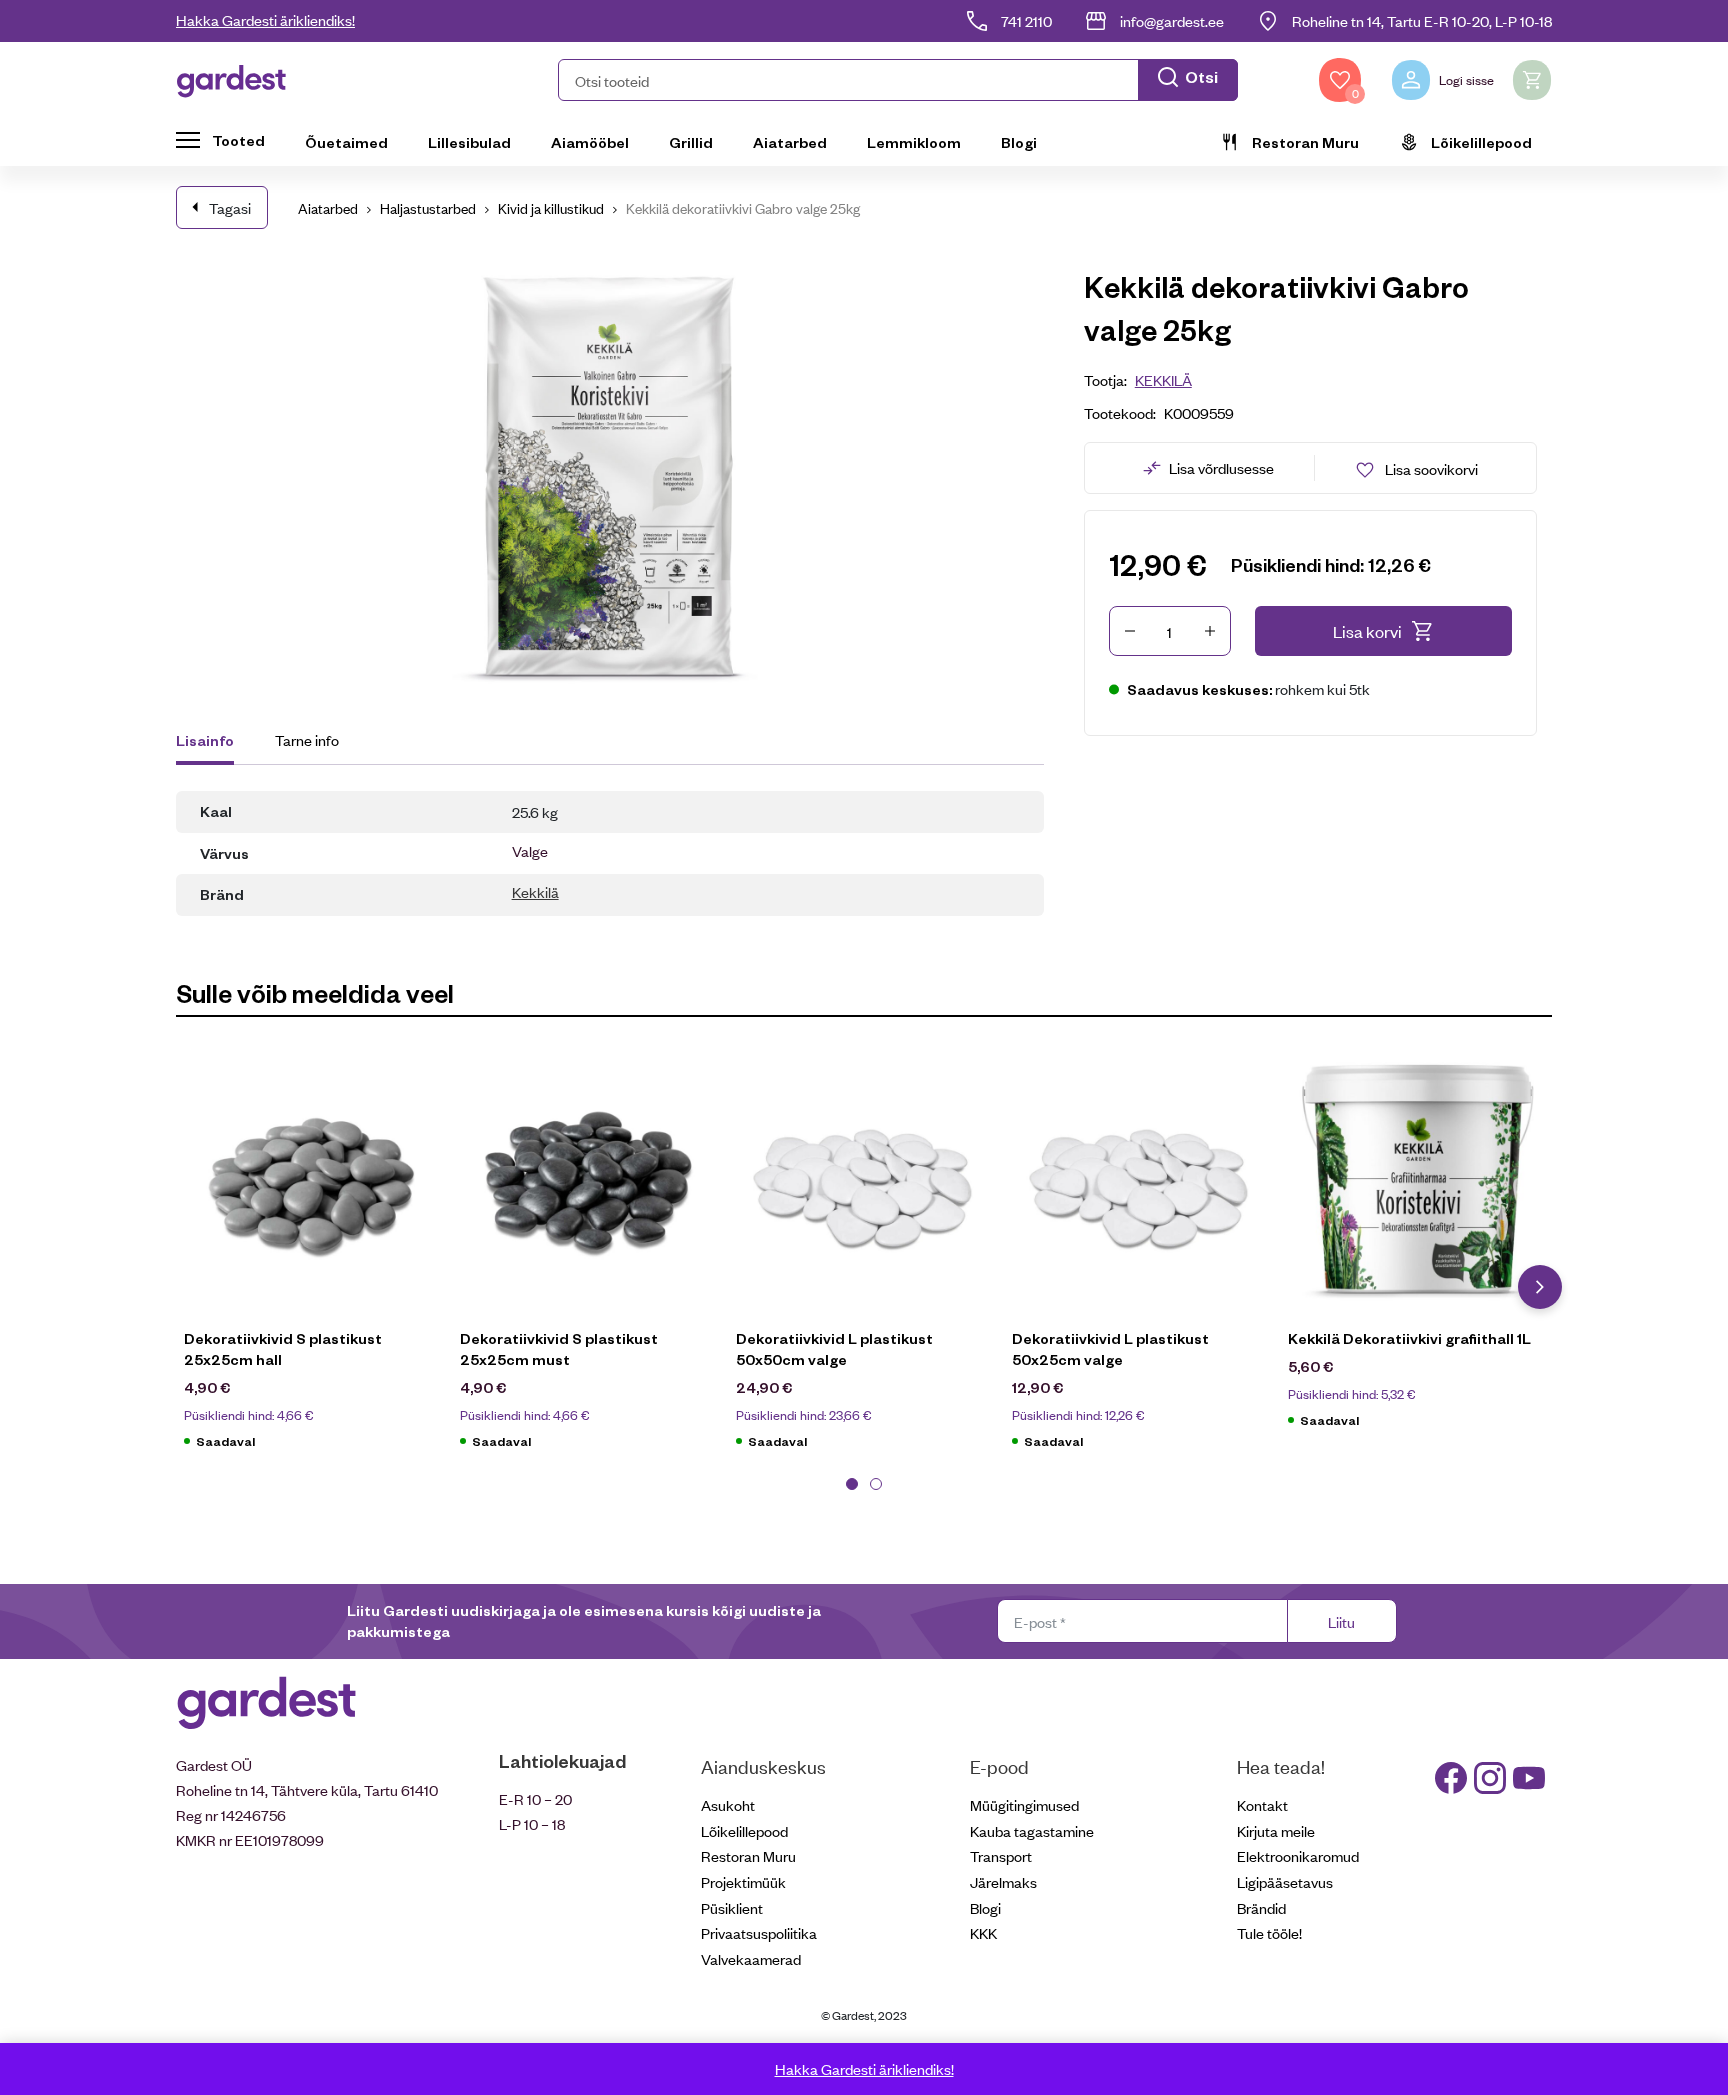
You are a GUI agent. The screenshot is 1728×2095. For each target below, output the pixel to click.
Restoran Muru (1305, 142)
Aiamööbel (590, 142)
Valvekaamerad (751, 1958)
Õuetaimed (346, 142)
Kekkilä (535, 891)
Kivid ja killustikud (551, 207)
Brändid (1261, 1907)
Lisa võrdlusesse (1221, 467)
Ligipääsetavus (1285, 1881)
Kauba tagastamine (1032, 1830)
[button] (898, 80)
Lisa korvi (1367, 631)
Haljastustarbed (428, 207)
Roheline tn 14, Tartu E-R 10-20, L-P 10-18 (1422, 20)
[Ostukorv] (1532, 80)
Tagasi (230, 207)
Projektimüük (743, 1881)
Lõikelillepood (1481, 142)
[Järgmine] (1540, 1287)
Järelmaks (1003, 1881)
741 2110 (1026, 20)
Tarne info (307, 739)
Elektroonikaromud (1298, 1855)
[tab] (214, 743)
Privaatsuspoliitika (759, 1932)
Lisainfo (205, 740)
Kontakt (1262, 1804)
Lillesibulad (469, 142)
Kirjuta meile (1276, 1830)
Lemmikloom (914, 142)
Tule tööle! (1269, 1932)
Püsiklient (732, 1907)
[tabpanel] (314, 1259)
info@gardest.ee (1172, 20)
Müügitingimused (1024, 1804)
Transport (1001, 1855)
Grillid (691, 142)
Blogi (1019, 142)
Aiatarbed (790, 142)
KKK (983, 1932)
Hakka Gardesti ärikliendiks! (265, 19)
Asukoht (728, 1804)
